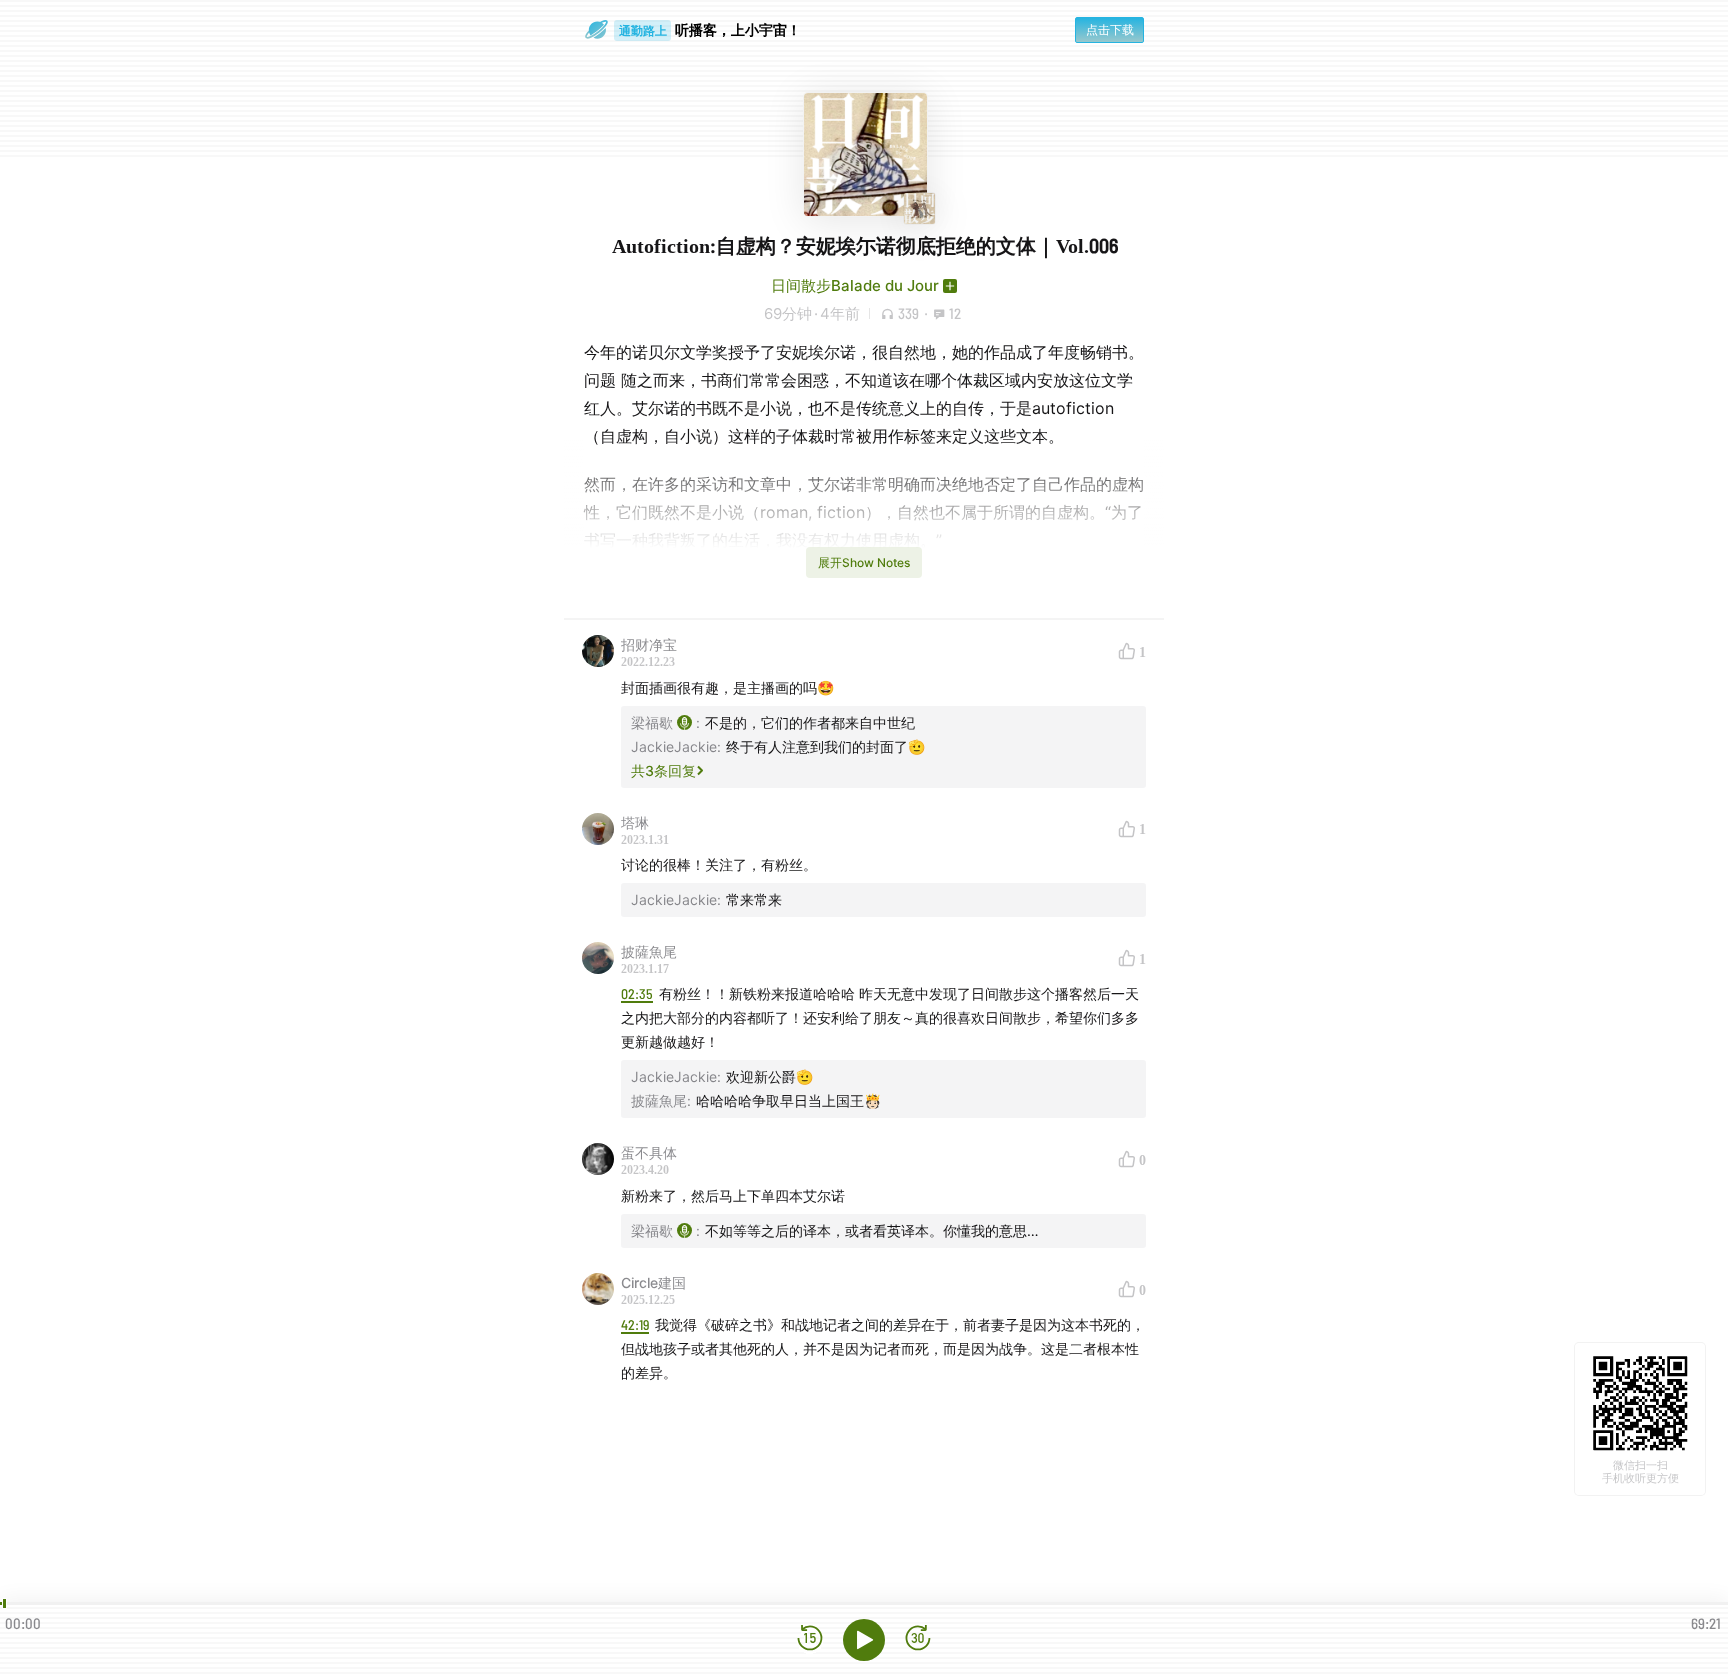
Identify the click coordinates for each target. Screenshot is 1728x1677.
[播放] (864, 1640)
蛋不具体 (649, 1152)
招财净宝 (649, 644)
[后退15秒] (810, 1639)
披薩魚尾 (649, 951)
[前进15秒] (918, 1639)
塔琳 (635, 822)
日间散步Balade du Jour (855, 285)
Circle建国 (653, 1282)
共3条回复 (663, 770)
